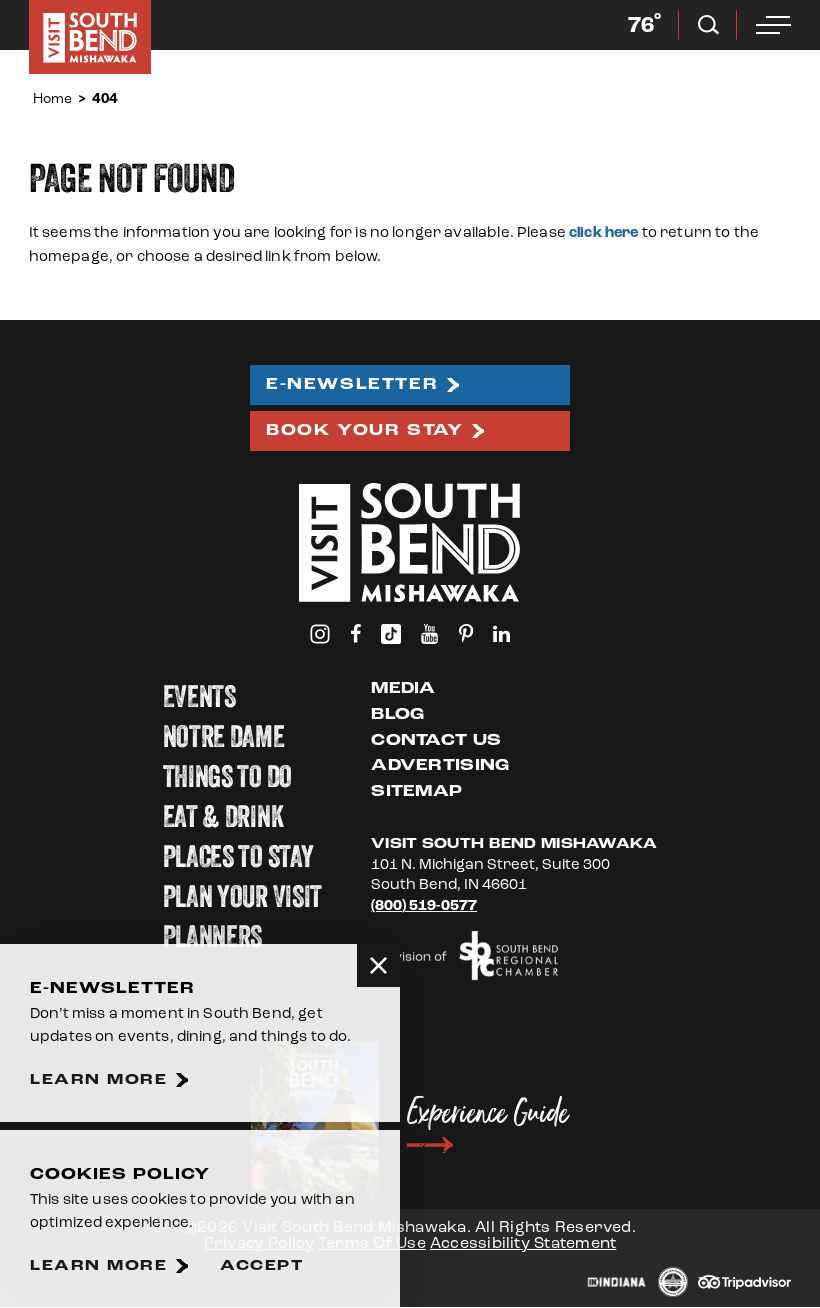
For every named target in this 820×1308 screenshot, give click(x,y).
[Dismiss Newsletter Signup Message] (378, 965)
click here (604, 232)
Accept (261, 1265)
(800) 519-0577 (424, 905)
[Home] (90, 37)
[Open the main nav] (773, 25)
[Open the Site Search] (708, 25)
